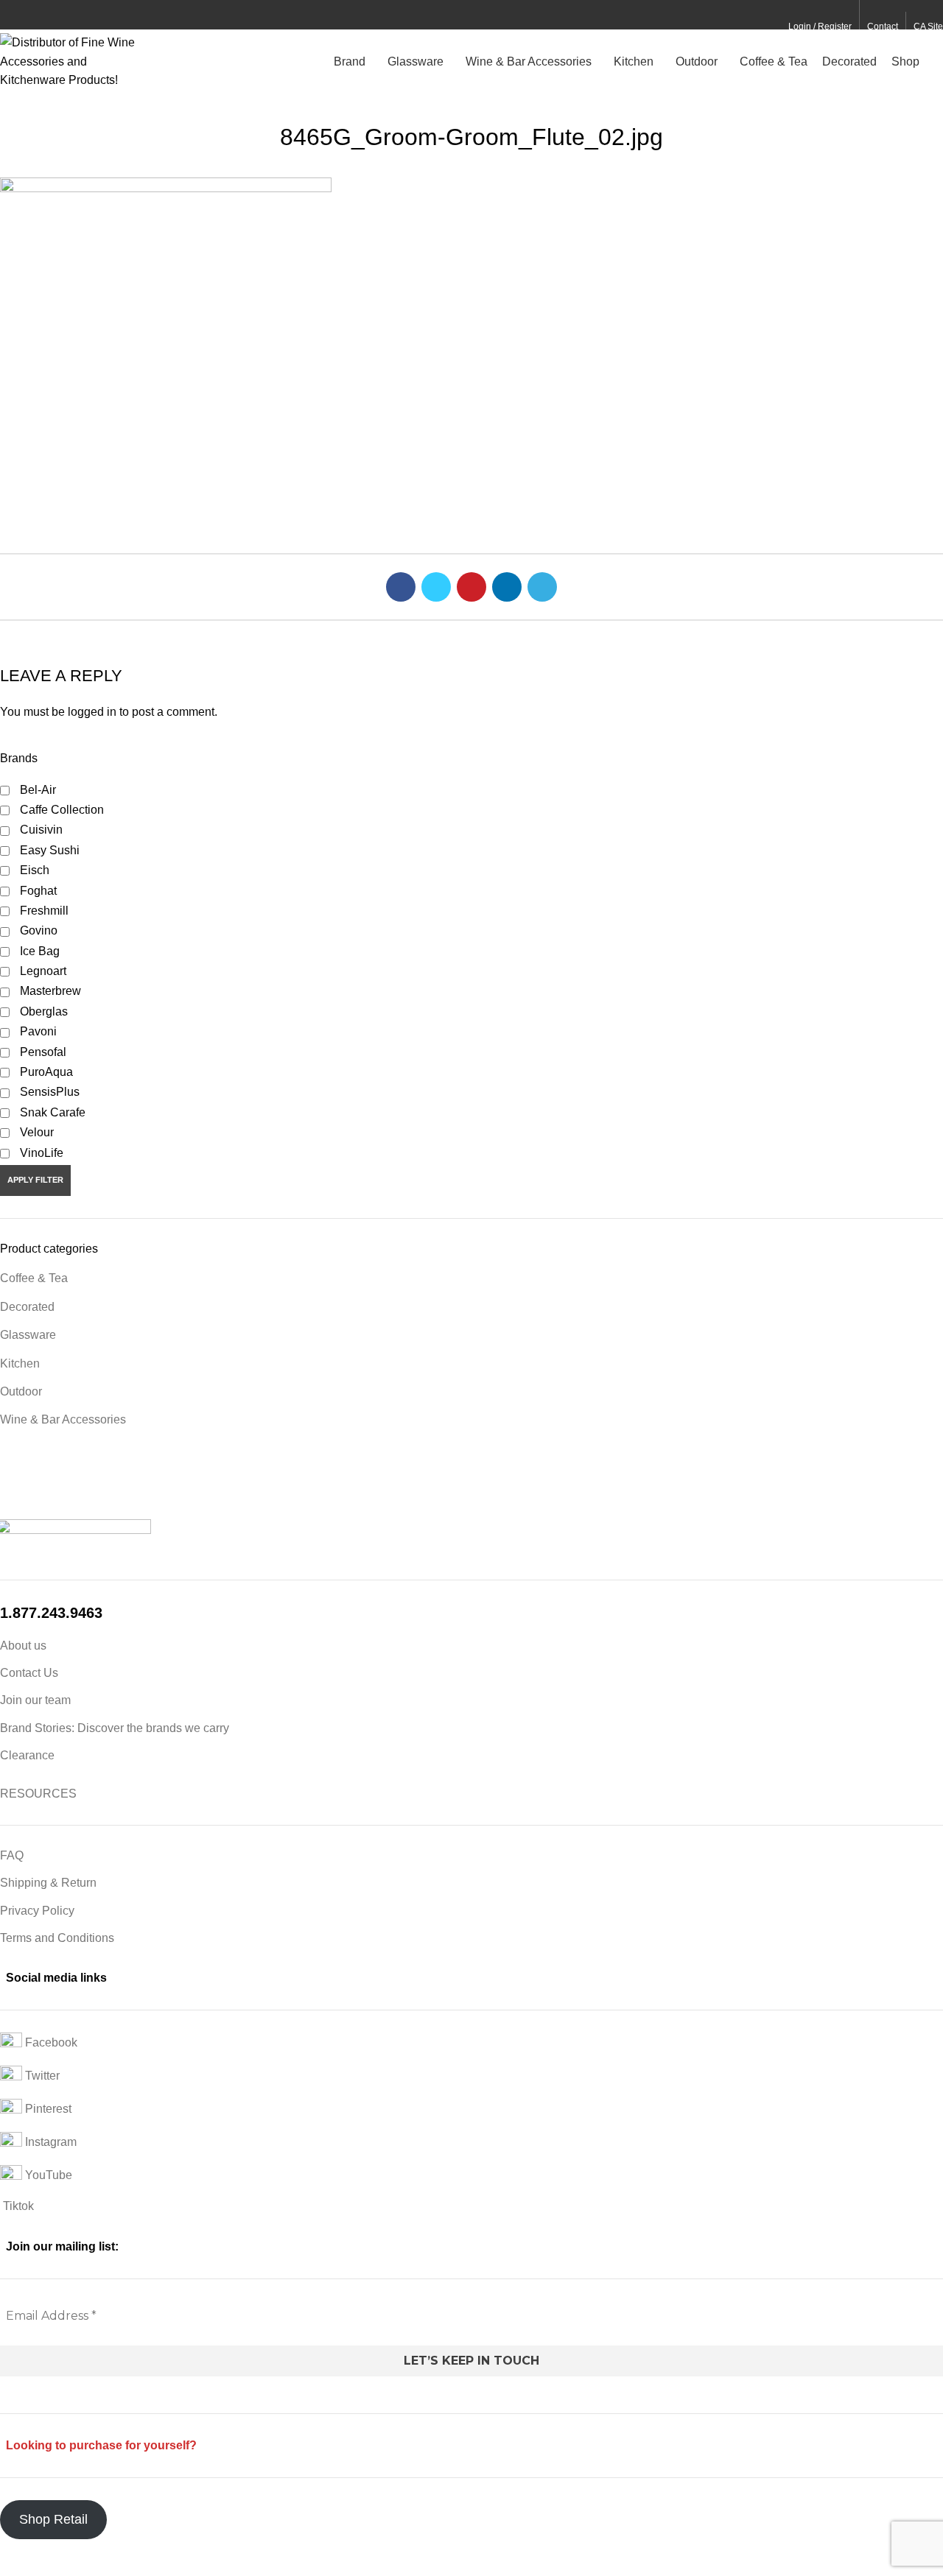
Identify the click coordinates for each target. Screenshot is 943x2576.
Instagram (49, 2143)
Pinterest (47, 2109)
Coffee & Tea (34, 1278)
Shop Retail (53, 2519)
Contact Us (29, 1673)
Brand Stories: (39, 1728)
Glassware (28, 1335)
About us (23, 1646)
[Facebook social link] (8, 15)
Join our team (35, 1700)
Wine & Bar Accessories (63, 1419)
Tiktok (17, 2206)
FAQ (12, 1855)
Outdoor (21, 1391)
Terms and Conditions (57, 1938)
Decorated (27, 1307)
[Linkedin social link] (59, 15)
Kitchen (20, 1363)
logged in (92, 712)
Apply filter (35, 1180)
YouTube (47, 2176)
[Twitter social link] (25, 15)
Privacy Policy (37, 1911)
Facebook (50, 2043)
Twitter (41, 2076)
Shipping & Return (48, 1883)
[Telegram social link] (76, 15)
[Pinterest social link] (42, 15)
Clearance (27, 1755)
